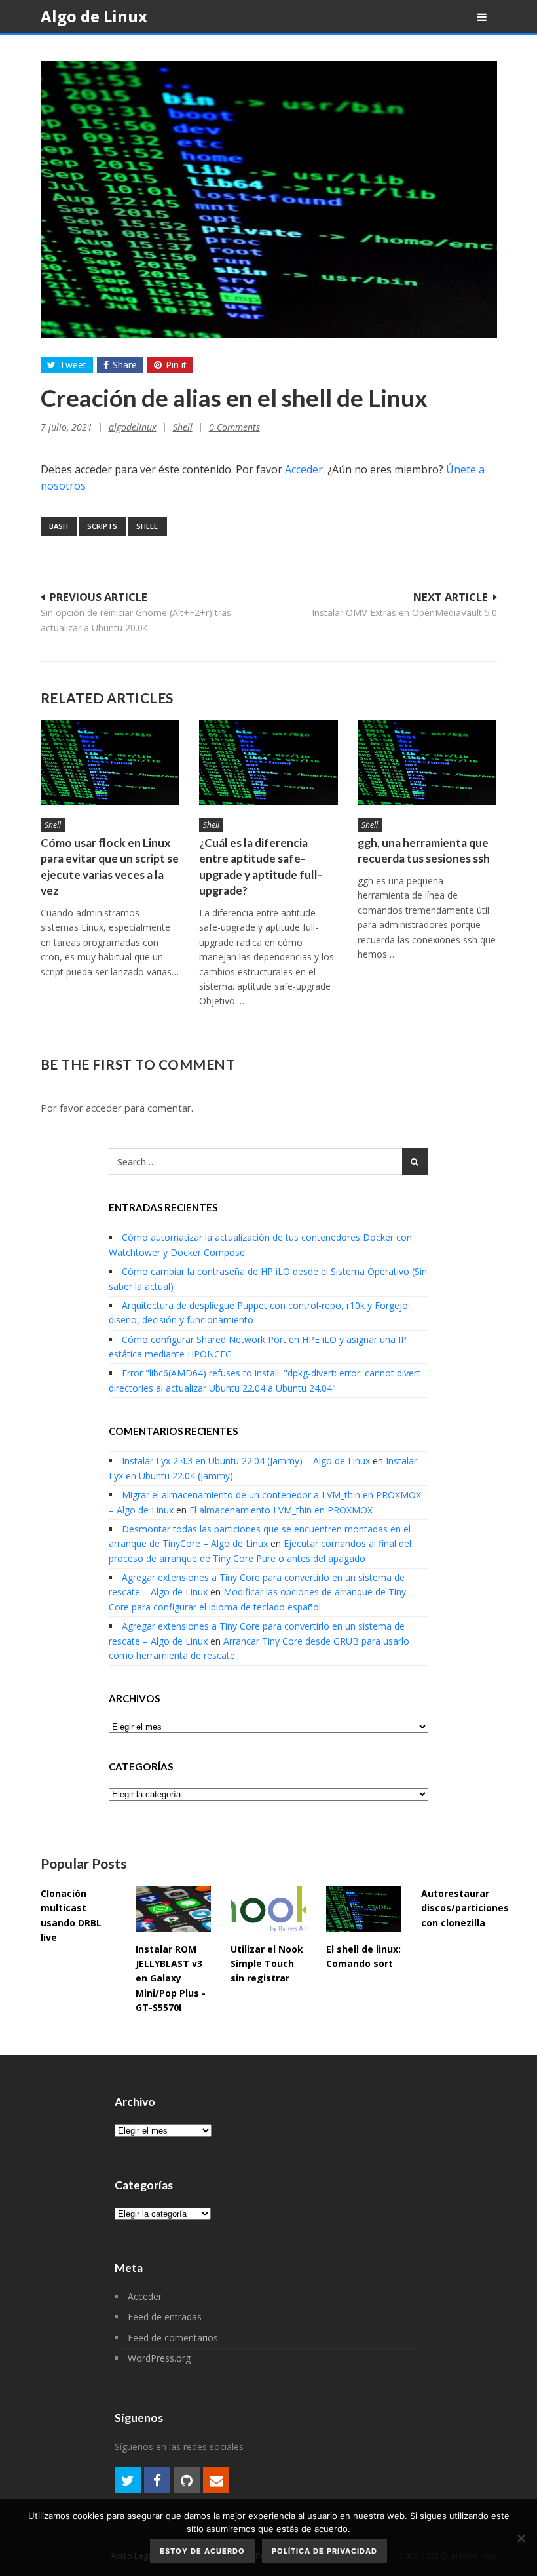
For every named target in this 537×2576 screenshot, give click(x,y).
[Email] (216, 2480)
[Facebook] (157, 2480)
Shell (183, 427)
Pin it (176, 365)
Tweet (73, 365)
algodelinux (133, 427)
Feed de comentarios (173, 2338)
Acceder (304, 469)
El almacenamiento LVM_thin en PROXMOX (281, 1510)
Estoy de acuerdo (202, 2551)
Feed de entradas (165, 2317)
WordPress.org (159, 2358)
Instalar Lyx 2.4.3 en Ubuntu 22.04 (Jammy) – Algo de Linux (246, 1461)
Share (125, 365)
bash (59, 526)
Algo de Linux (94, 16)
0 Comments (234, 427)
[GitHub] (187, 2480)
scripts (102, 526)
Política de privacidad (324, 2551)
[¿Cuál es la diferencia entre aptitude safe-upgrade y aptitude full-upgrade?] (268, 762)
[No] (521, 2538)
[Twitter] (128, 2480)
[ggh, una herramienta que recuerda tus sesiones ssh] (427, 762)
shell (147, 526)
